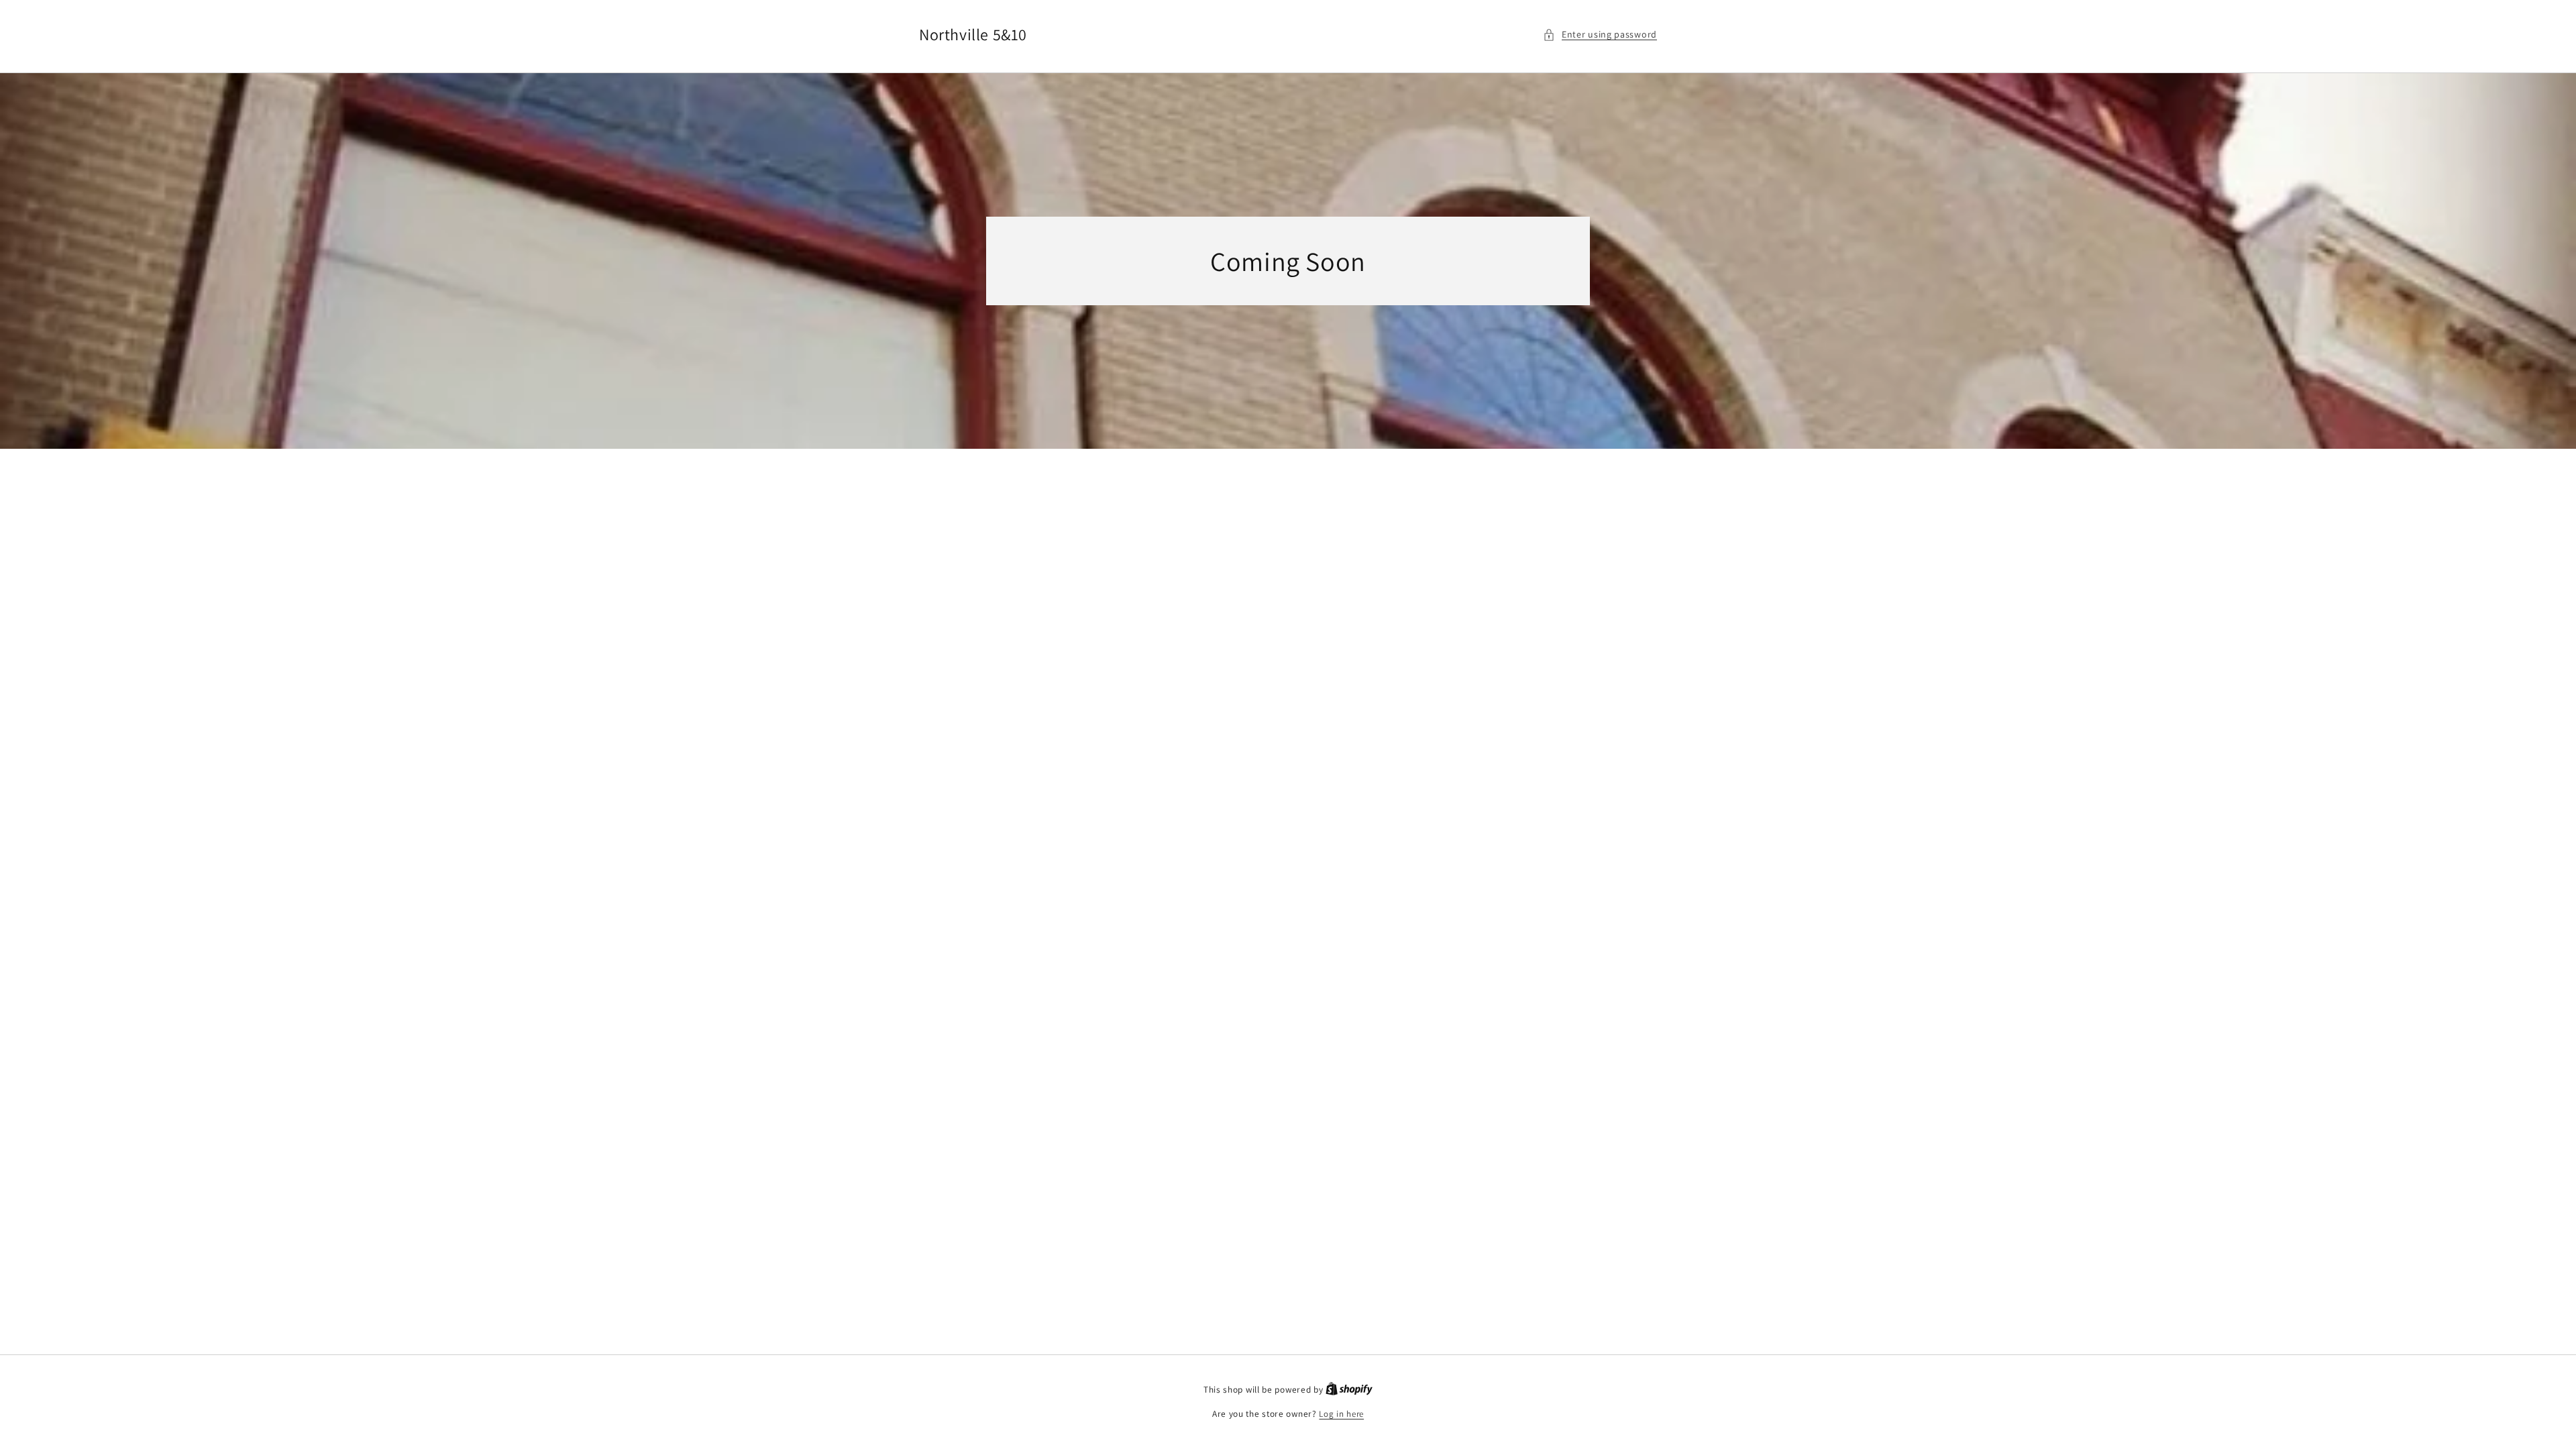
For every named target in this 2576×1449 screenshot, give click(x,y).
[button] (1600, 35)
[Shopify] (1349, 1390)
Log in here (1341, 1414)
